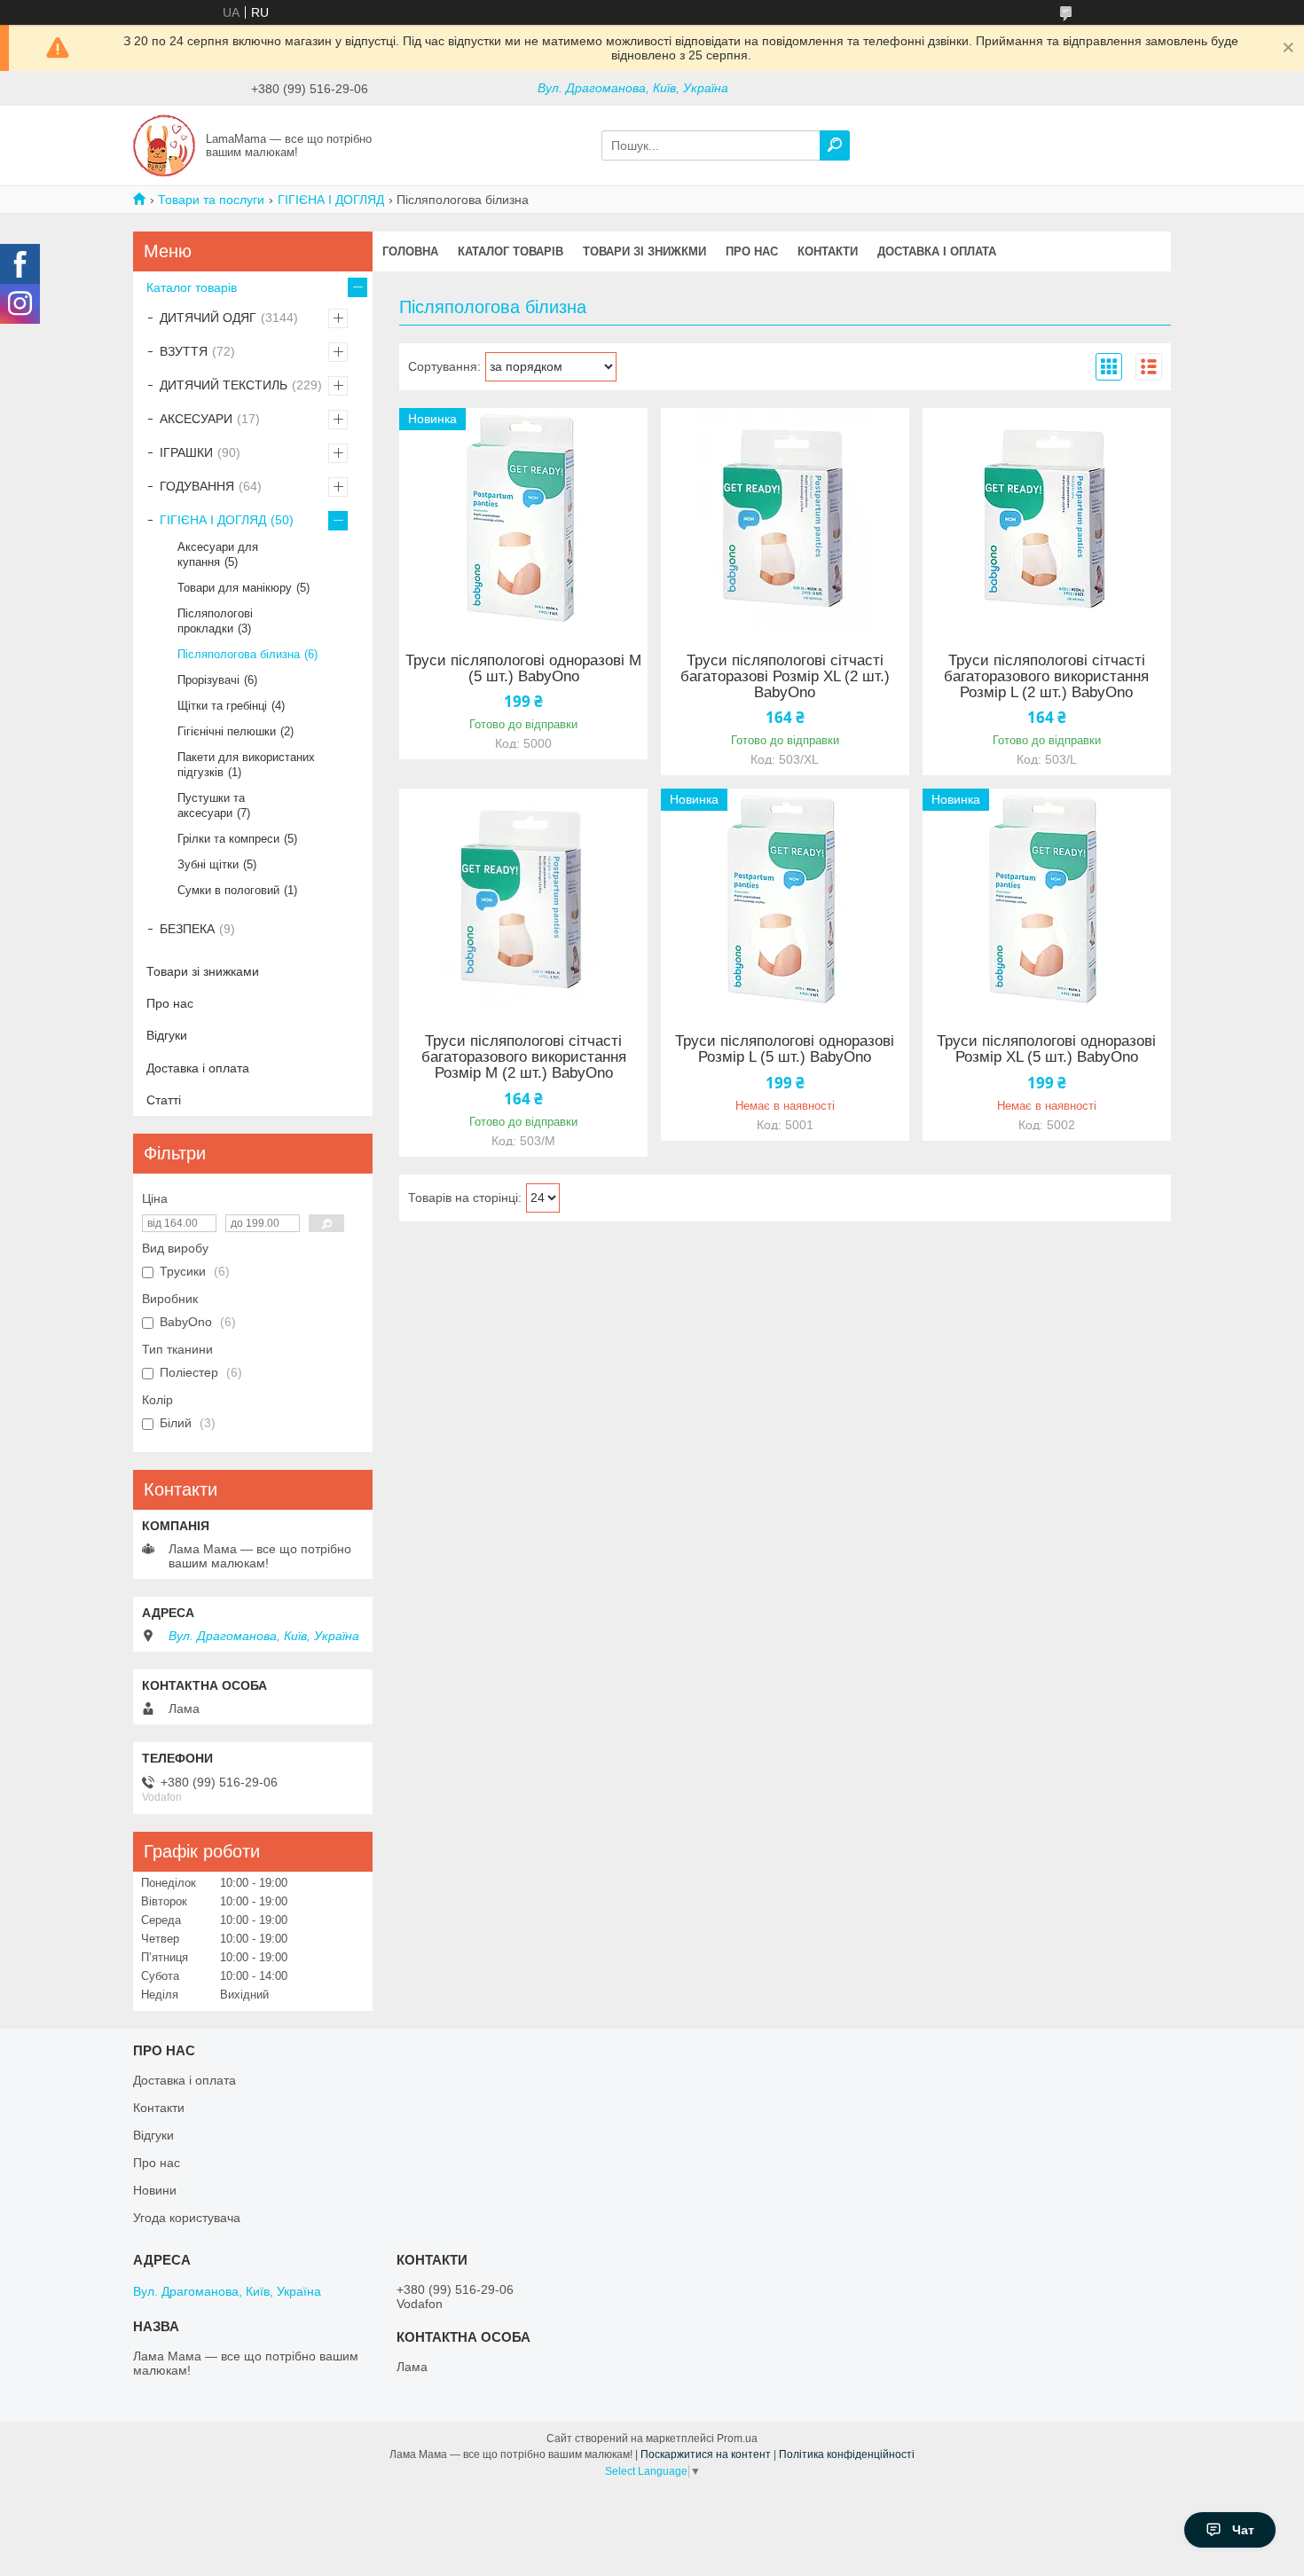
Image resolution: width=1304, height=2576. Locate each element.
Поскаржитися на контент (706, 2454)
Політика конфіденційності (847, 2454)
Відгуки (167, 1035)
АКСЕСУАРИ (196, 419)
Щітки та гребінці (222, 706)
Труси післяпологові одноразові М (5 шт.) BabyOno (523, 669)
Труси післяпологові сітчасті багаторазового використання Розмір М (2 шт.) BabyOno (524, 1057)
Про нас (752, 251)
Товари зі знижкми (644, 251)
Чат (1243, 2530)
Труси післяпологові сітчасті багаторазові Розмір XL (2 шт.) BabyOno (785, 677)
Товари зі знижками (203, 971)
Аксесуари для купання (218, 554)
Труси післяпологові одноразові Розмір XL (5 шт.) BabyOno (1046, 1049)
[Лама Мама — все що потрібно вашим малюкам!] (164, 145)
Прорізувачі (208, 680)
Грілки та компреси (228, 839)
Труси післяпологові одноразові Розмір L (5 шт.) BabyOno (785, 1049)
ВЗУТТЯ (184, 351)
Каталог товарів (511, 251)
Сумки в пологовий (228, 890)
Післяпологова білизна (239, 654)
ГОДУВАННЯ (197, 486)
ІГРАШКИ (186, 452)
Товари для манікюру (235, 588)
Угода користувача (187, 2218)
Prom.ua (737, 2439)
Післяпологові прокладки (215, 621)
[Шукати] (835, 145)
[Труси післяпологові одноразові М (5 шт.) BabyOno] (523, 519)
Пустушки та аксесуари (211, 805)
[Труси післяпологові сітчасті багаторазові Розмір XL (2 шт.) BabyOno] (785, 519)
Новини (155, 2190)
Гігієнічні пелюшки (227, 731)
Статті (164, 1100)
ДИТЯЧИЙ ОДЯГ (208, 318)
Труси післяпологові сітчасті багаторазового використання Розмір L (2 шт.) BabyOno (1046, 677)
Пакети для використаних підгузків (246, 765)
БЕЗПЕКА (187, 929)
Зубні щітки (208, 864)
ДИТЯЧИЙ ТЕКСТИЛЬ (224, 385)
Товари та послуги (211, 200)
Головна (410, 251)
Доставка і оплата (937, 251)
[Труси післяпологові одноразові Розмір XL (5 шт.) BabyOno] (1047, 899)
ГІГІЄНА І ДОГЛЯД (331, 200)
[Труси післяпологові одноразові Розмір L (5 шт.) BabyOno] (785, 899)
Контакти (828, 251)
